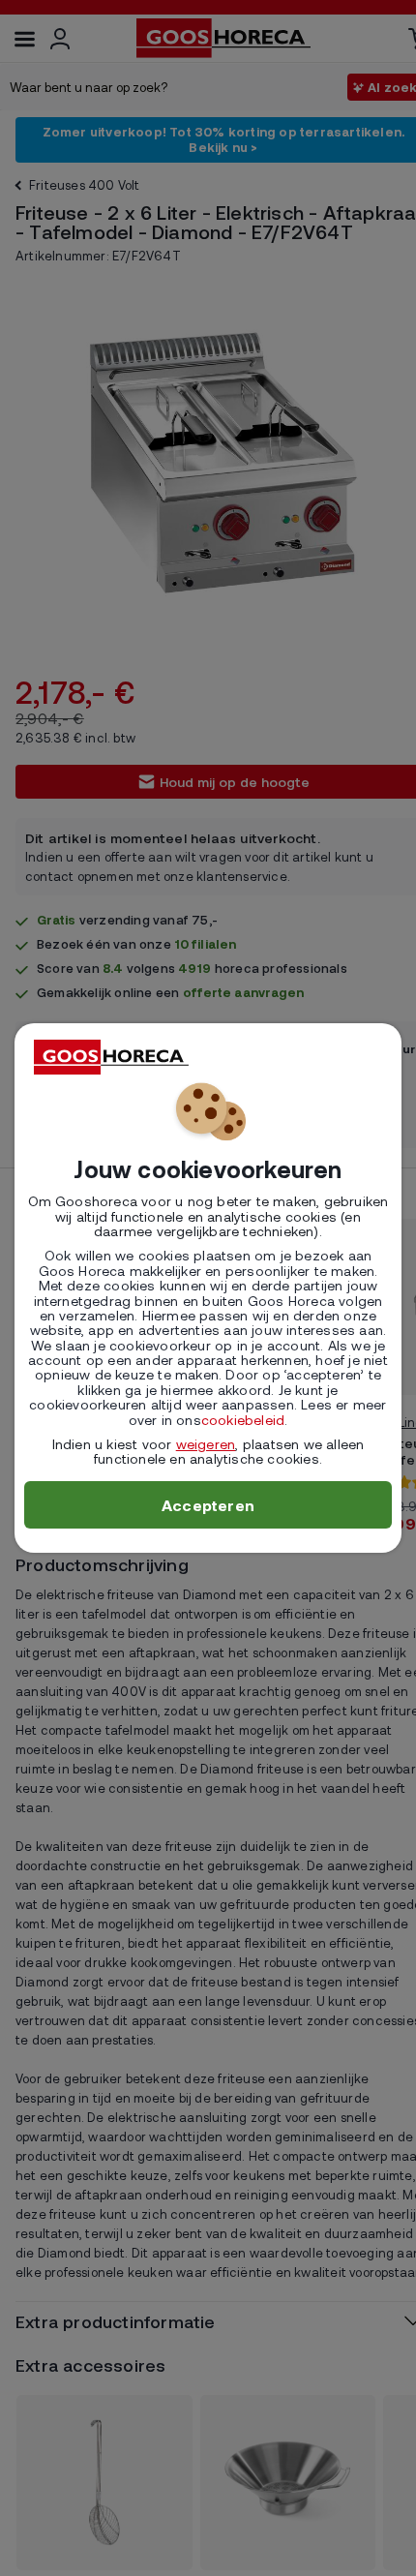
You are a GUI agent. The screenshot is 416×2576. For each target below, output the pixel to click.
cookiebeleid (243, 1420)
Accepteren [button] (208, 1505)
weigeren (206, 1444)
